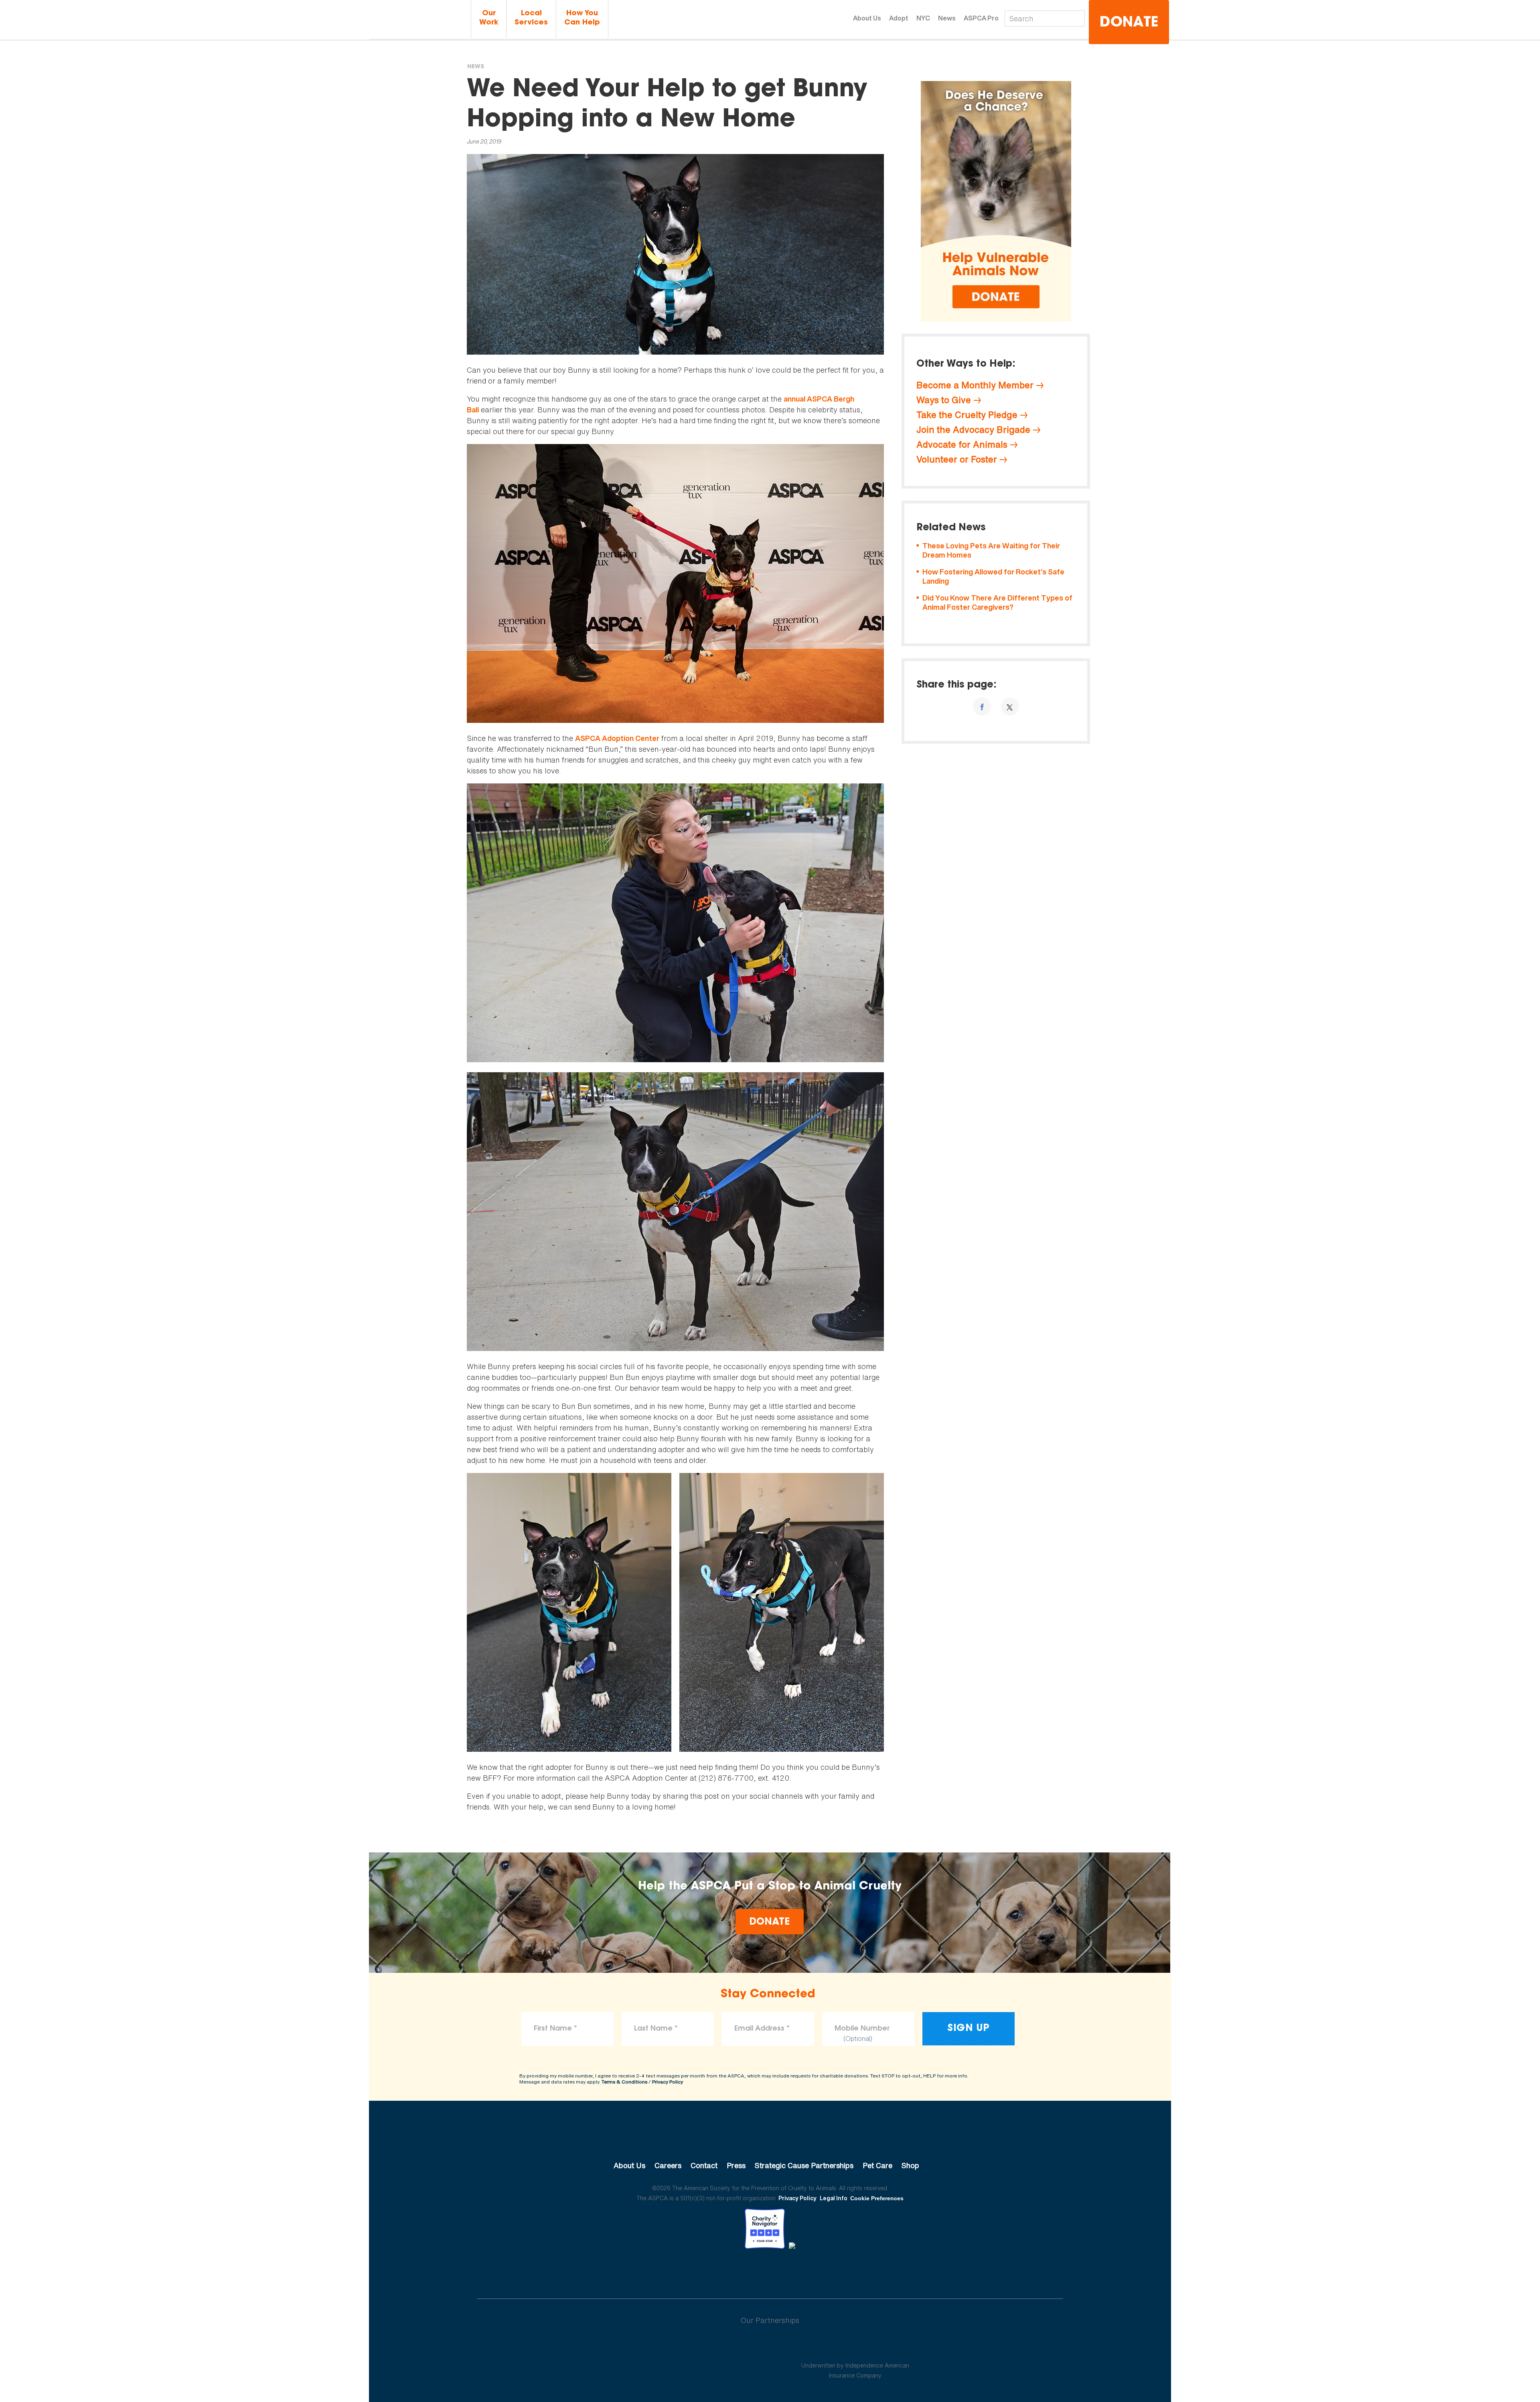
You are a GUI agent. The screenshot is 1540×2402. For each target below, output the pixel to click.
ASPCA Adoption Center (617, 738)
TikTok (812, 2271)
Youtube (770, 2271)
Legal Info (834, 2198)
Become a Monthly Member (975, 385)
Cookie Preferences (877, 2198)
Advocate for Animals (962, 444)
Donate (1129, 23)
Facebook (728, 2271)
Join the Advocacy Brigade (973, 430)
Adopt (899, 18)
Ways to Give (944, 400)
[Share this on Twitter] (1010, 707)
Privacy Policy (668, 2082)
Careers (668, 2165)
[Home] (419, 19)
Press (736, 2165)
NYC (923, 18)
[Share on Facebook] (982, 707)
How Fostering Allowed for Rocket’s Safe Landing (993, 577)
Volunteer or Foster (957, 459)
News (947, 18)
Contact (704, 2165)
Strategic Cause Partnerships (804, 2165)
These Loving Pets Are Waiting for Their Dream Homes (991, 551)
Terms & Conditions (624, 2082)
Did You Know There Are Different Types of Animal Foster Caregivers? (997, 603)
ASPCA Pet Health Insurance (855, 2346)
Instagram (791, 2271)
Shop (910, 2165)
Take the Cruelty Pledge (967, 415)
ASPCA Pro (981, 18)
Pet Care (877, 2165)
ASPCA (770, 2138)
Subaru (685, 2346)
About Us (867, 18)
